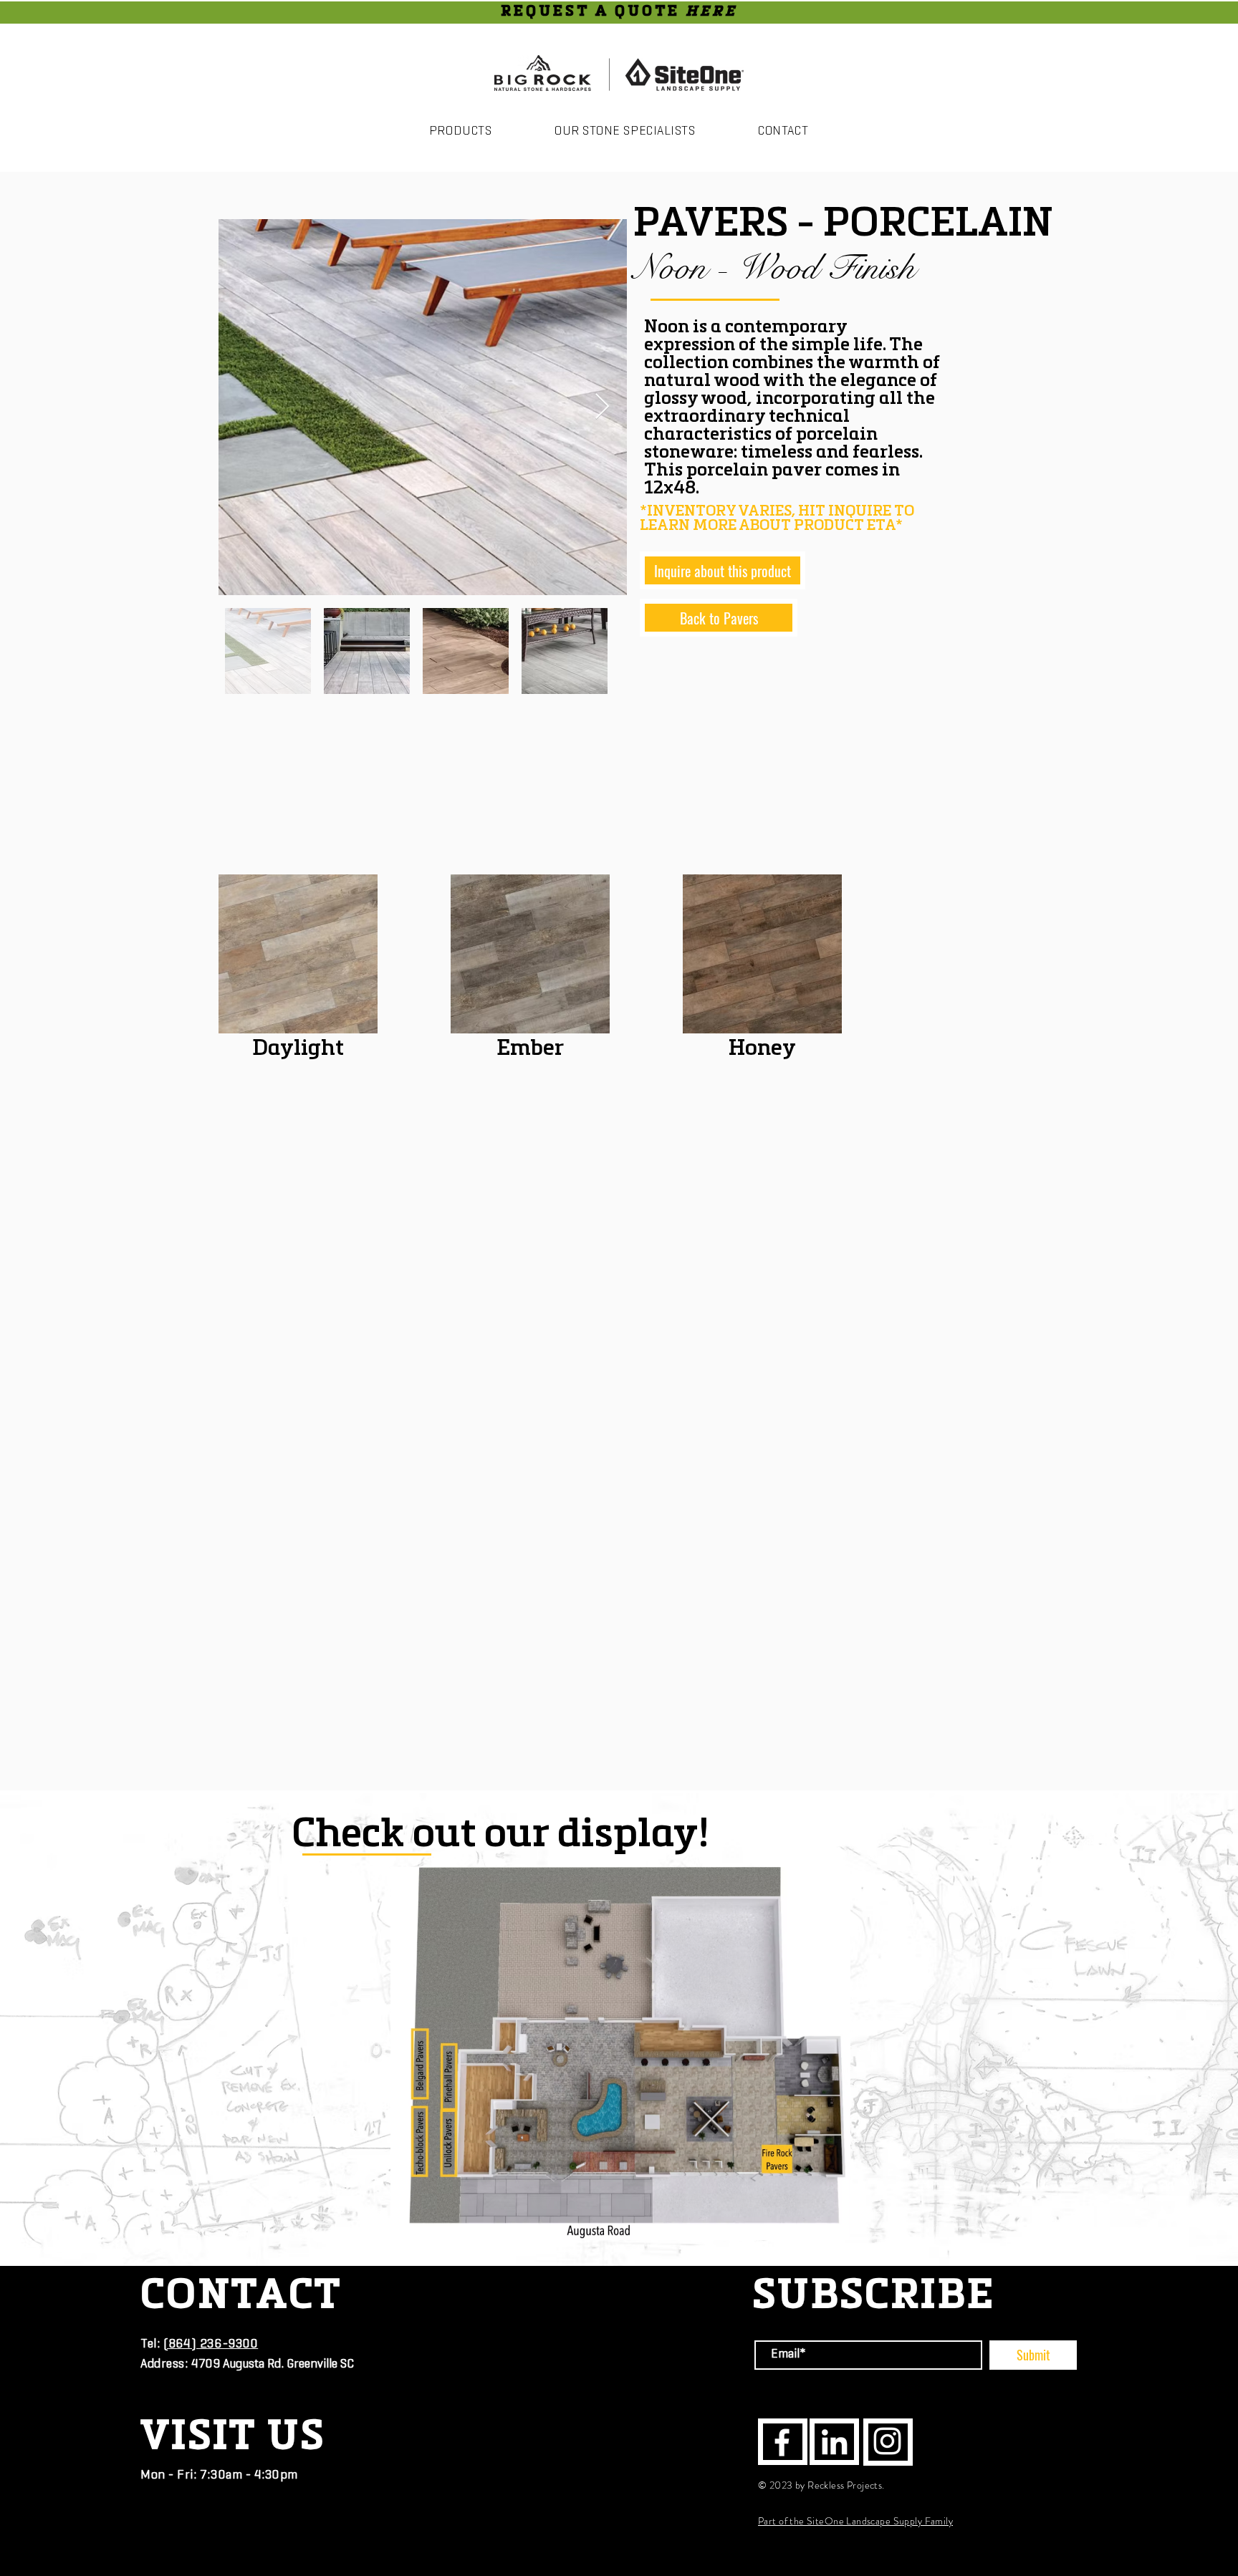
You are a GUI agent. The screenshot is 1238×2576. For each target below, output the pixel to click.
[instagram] (887, 2441)
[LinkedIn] (834, 2442)
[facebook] (782, 2442)
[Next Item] (602, 407)
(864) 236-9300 (211, 2345)
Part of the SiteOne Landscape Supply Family (855, 2521)
